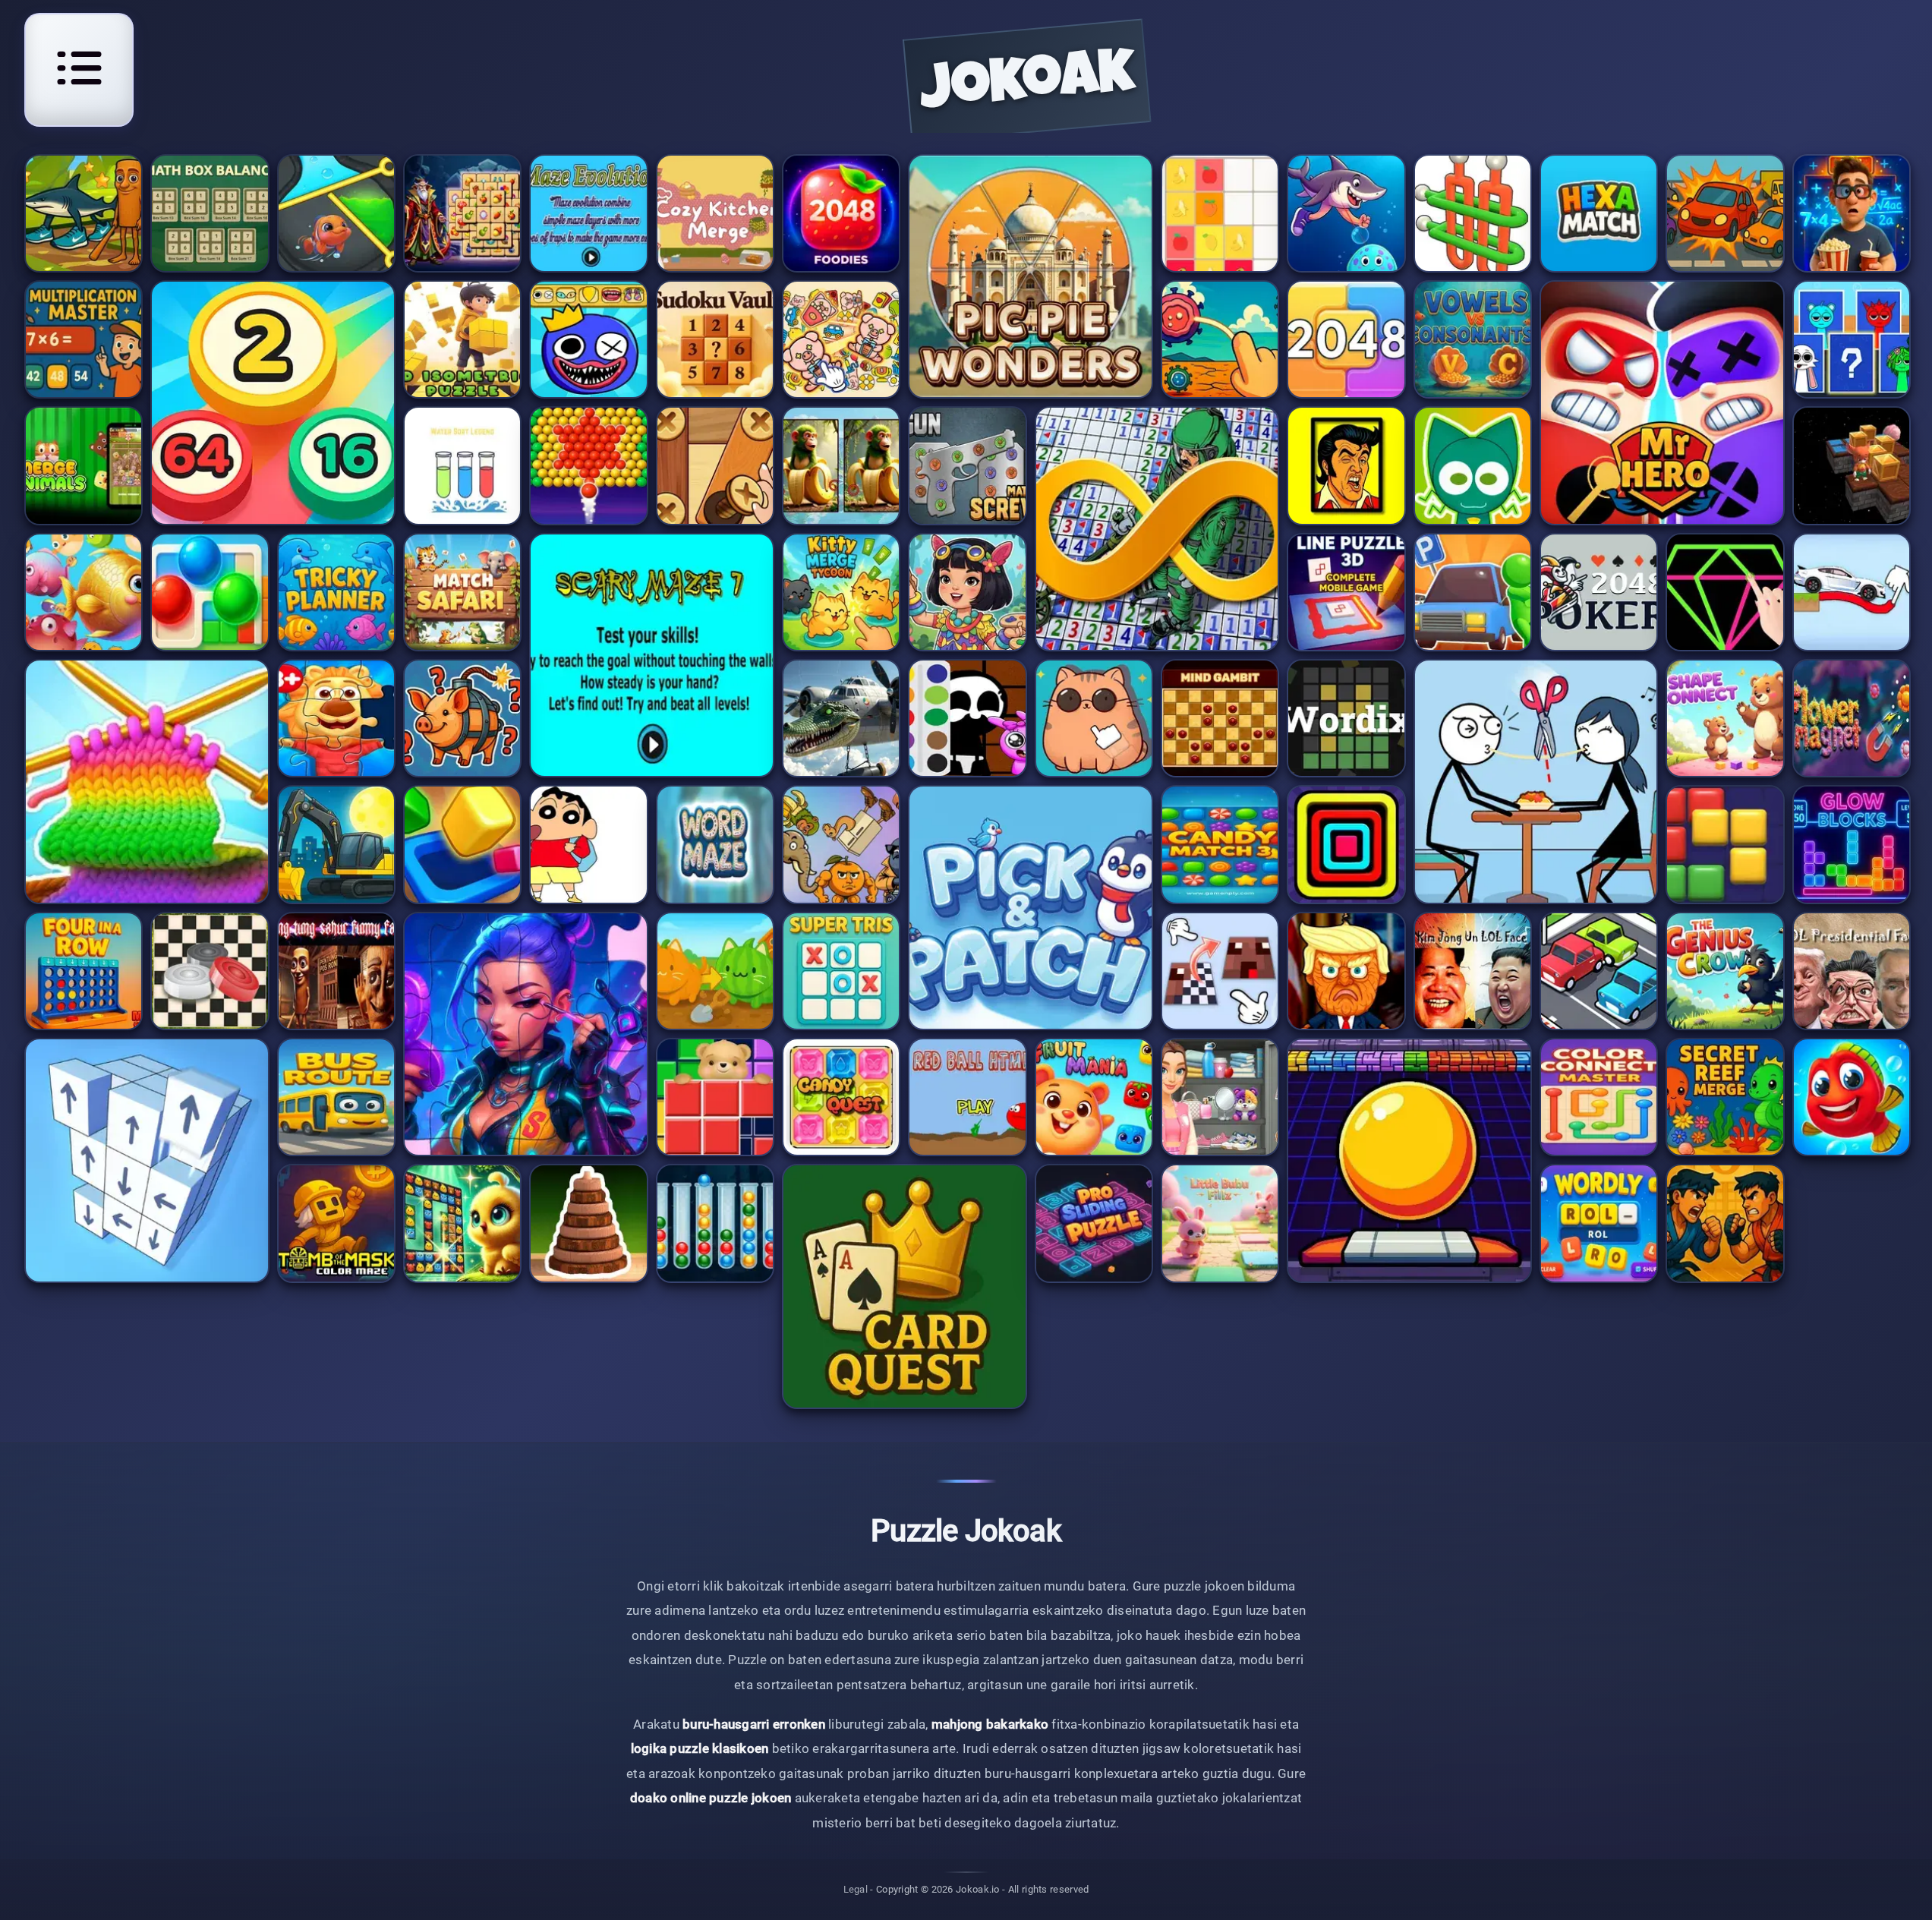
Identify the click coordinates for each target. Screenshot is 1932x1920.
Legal (856, 1889)
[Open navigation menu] (79, 68)
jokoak (1027, 86)
